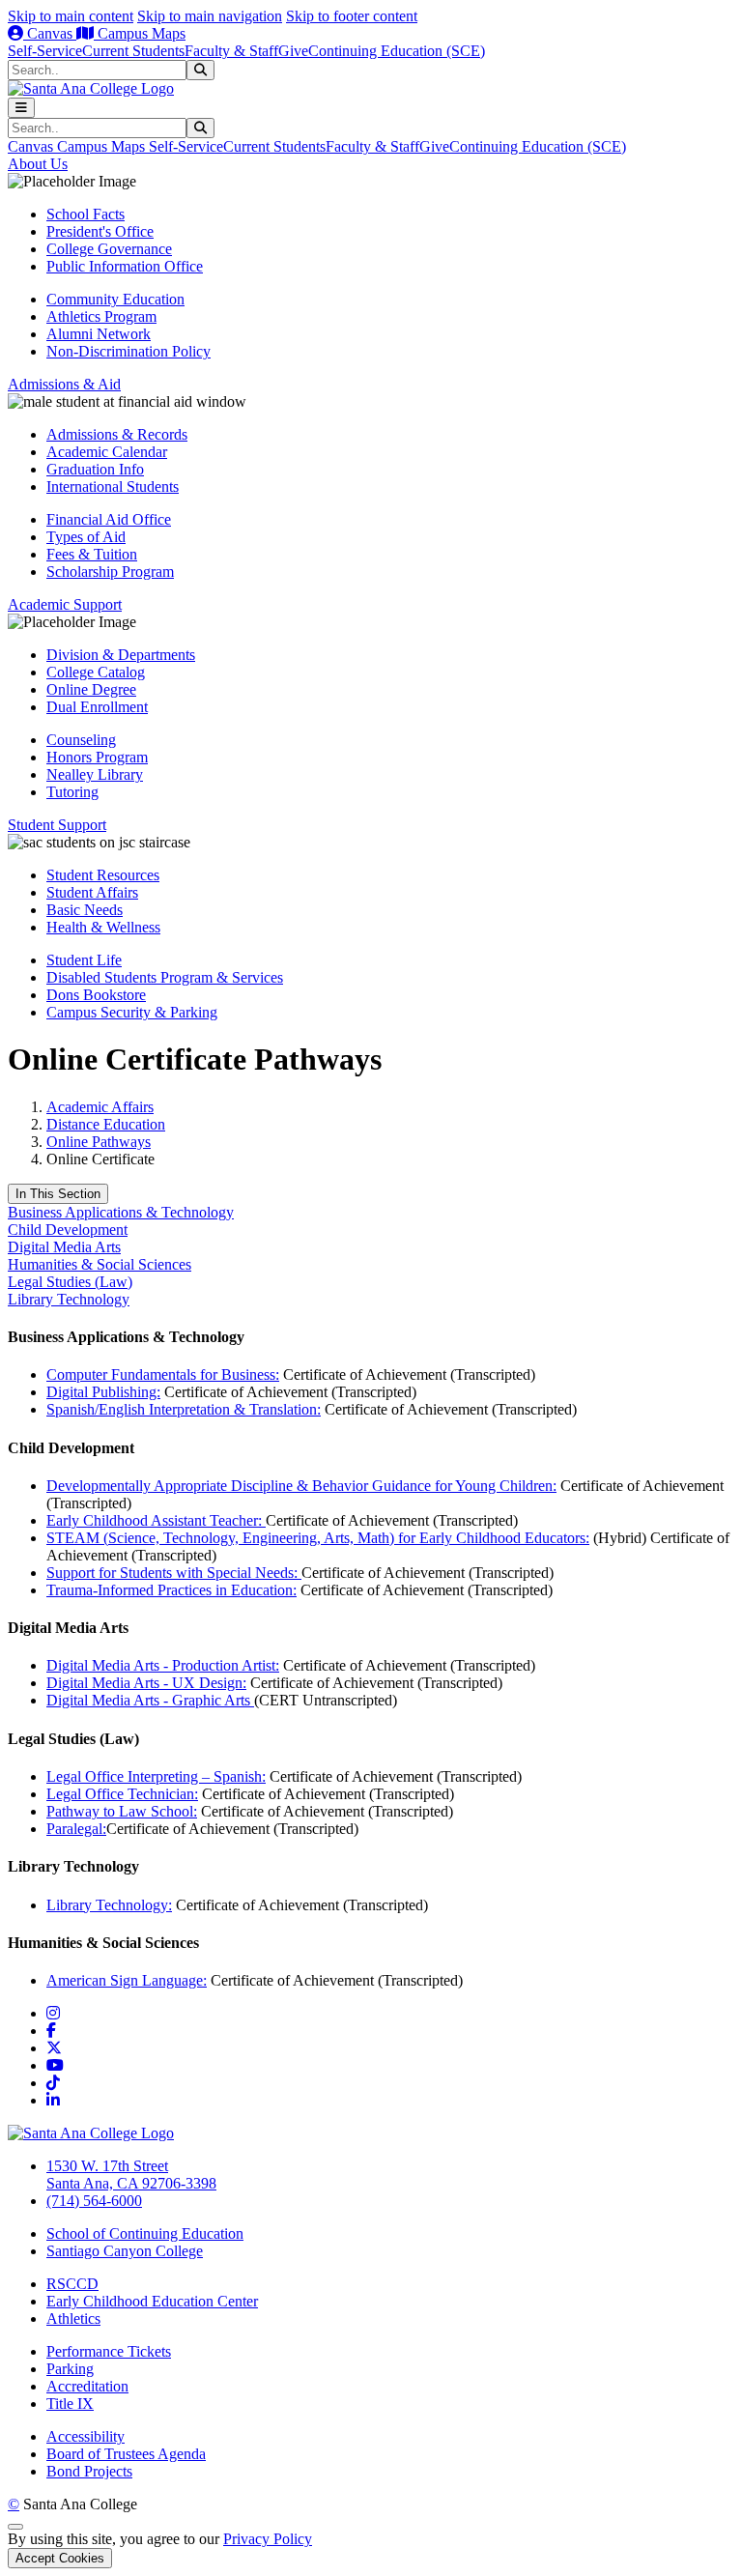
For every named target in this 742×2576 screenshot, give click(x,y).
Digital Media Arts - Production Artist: (163, 1665)
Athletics (73, 2318)
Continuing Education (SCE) (397, 51)
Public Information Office (125, 266)
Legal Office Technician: (122, 1794)
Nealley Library (95, 774)
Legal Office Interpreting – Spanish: (156, 1776)
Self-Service (45, 51)
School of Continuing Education (145, 2233)
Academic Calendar (107, 452)
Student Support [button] (57, 825)
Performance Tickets (109, 2351)
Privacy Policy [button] (268, 2539)
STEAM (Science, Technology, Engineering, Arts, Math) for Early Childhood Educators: (318, 1538)
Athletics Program (101, 316)
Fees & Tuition (92, 554)
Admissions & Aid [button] (64, 384)
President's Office (100, 231)
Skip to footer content (352, 16)
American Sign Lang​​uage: (127, 1980)
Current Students (133, 51)
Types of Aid (86, 537)
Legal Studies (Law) (70, 1282)
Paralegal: (76, 1829)
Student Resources (103, 875)
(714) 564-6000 (94, 2201)
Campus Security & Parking (132, 1012)
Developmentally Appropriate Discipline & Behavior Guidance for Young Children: (301, 1486)
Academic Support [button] (65, 604)
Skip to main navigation (210, 16)
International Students (113, 487)
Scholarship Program (110, 572)
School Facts (86, 214)
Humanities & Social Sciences (100, 1264)
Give (293, 51)
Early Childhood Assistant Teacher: (156, 1520)
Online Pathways (99, 1142)
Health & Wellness (103, 927)
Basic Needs (85, 910)
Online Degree (91, 689)
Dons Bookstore (96, 995)
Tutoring (72, 792)
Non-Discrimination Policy (128, 351)
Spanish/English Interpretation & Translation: (184, 1409)
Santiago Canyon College (125, 2251)
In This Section (58, 1194)
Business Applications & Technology (121, 1212)
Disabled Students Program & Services (165, 977)
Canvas (50, 33)
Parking (70, 2369)
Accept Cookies (60, 2558)
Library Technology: (109, 1905)
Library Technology (69, 1299)
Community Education (115, 299)
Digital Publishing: (103, 1392)
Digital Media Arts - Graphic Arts (150, 1700)
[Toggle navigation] (21, 108)
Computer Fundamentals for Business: (163, 1374)
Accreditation (87, 2386)
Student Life (84, 960)
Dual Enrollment (97, 707)
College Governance (109, 249)
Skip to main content (71, 16)
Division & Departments (121, 655)
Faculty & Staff (231, 51)
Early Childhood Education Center (152, 2301)
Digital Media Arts (64, 1247)
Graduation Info (95, 469)
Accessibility (86, 2436)
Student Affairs (92, 892)
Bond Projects (89, 2471)
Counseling (81, 740)
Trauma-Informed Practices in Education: (171, 1590)
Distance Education (106, 1124)
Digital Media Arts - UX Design (144, 1683)
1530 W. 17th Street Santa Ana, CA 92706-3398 (131, 2175)
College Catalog (96, 672)
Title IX (70, 2404)
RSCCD (72, 2284)
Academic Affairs (100, 1107)
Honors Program (97, 757)
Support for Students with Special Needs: (174, 1573)
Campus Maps (140, 33)
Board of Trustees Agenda (126, 2454)
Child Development (68, 1230)
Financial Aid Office (109, 519)
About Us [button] (38, 164)
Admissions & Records (117, 434)
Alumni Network (99, 334)
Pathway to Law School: (122, 1811)
